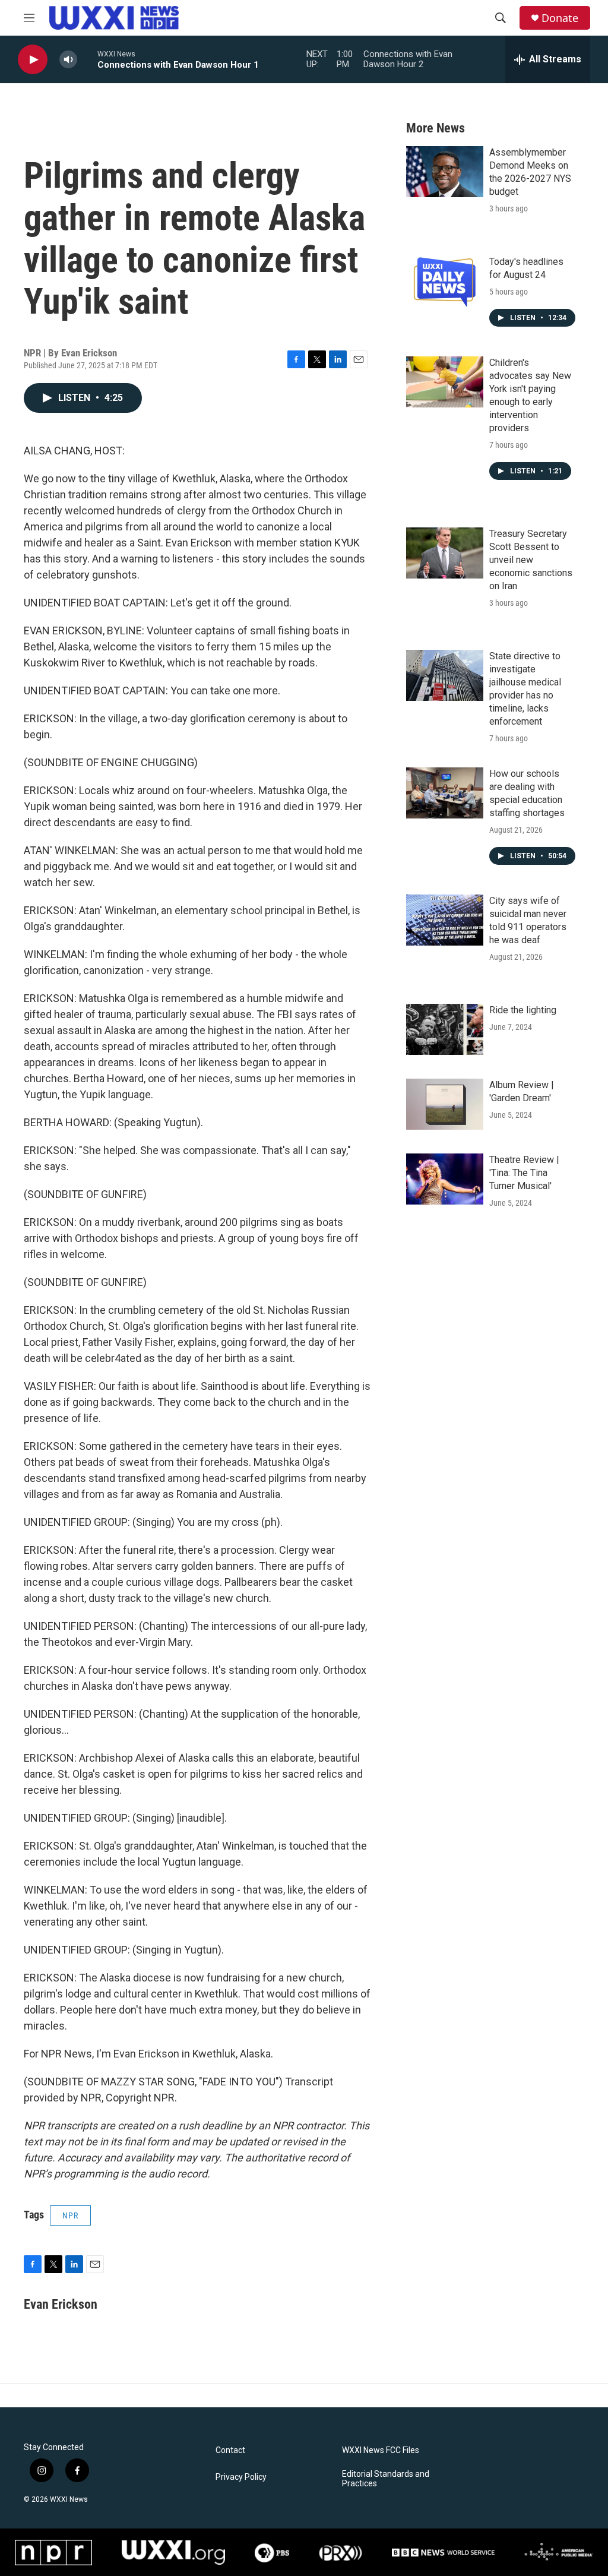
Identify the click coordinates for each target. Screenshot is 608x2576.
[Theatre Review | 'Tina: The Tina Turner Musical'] (445, 1179)
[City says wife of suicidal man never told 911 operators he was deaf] (445, 920)
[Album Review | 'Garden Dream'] (445, 1104)
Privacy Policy (241, 2477)
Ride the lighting (523, 1010)
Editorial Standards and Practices (386, 2479)
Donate (560, 18)
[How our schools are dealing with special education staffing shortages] (445, 793)
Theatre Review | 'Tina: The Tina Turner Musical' (524, 1173)
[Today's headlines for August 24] (445, 281)
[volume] (68, 60)
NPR (70, 2215)
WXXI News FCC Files (381, 2450)
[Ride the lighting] (445, 1029)
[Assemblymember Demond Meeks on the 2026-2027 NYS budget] (445, 172)
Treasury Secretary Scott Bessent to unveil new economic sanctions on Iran (531, 560)
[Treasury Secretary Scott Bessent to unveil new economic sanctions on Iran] (445, 553)
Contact (230, 2450)
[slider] (87, 59)
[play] (33, 60)
